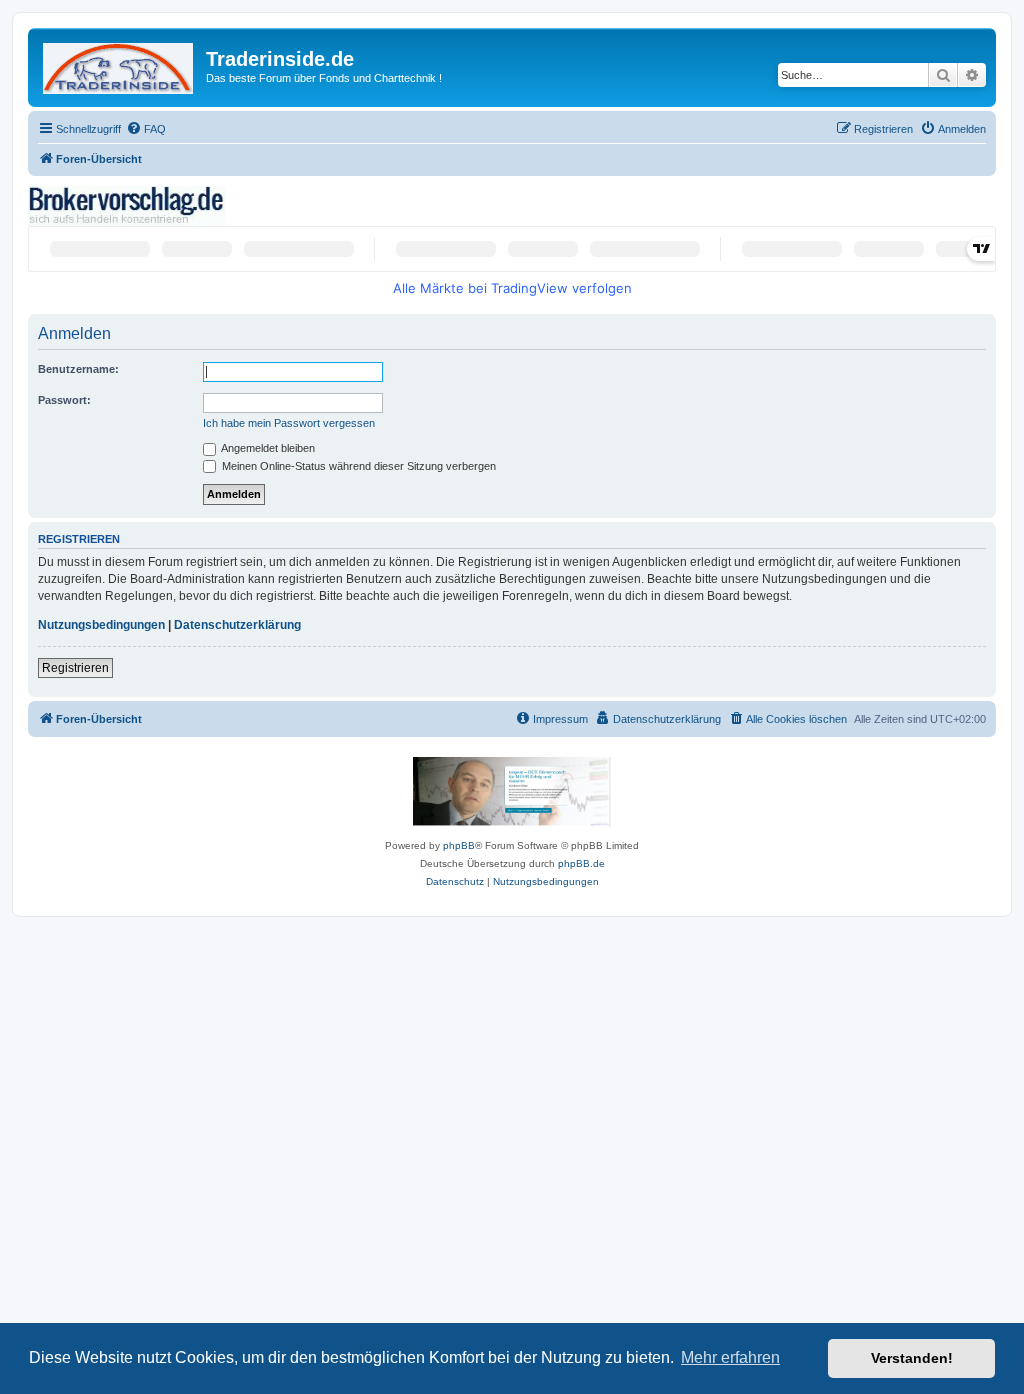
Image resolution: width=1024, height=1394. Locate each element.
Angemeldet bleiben (267, 448)
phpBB (459, 845)
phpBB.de (581, 863)
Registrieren (75, 668)
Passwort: (64, 400)
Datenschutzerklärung (237, 625)
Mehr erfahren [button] (730, 1357)
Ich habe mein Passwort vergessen (289, 423)
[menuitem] (146, 129)
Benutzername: (78, 369)
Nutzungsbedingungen (101, 625)
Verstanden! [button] (912, 1358)
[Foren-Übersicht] (119, 64)
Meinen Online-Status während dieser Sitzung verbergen (357, 466)
